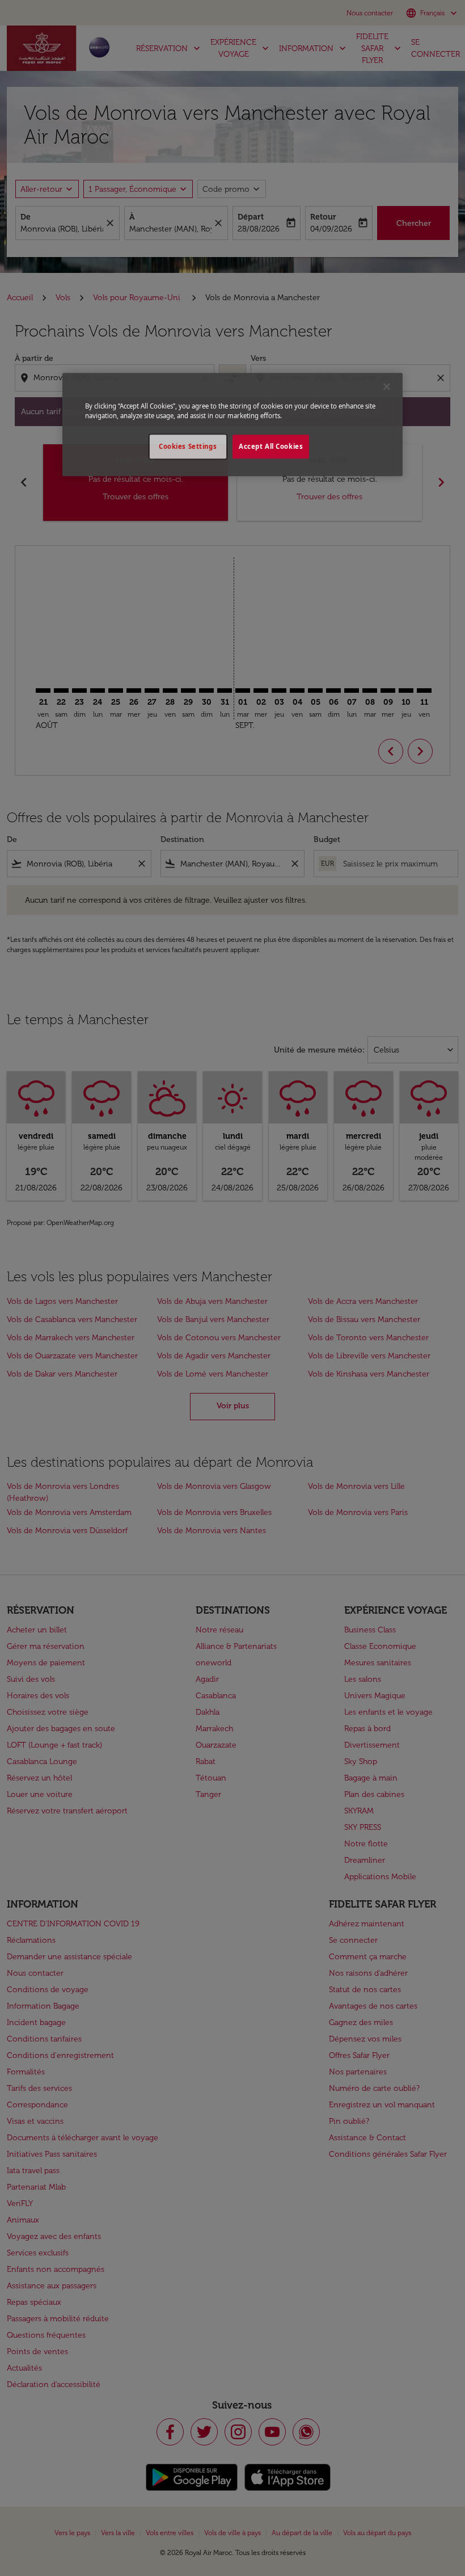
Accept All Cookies (271, 446)
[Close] (387, 386)
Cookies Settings (188, 446)
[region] (232, 424)
